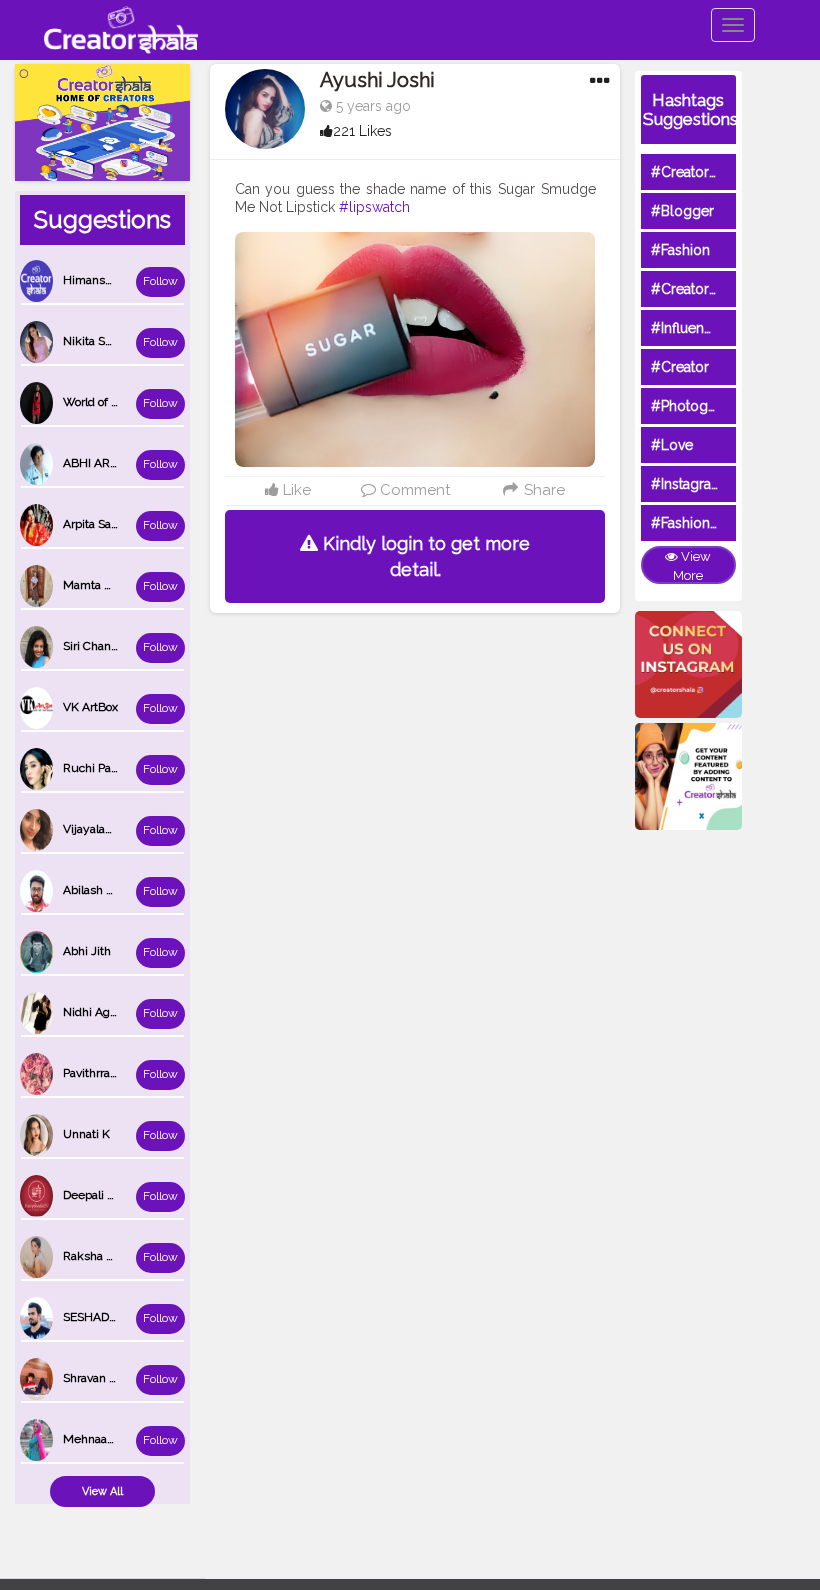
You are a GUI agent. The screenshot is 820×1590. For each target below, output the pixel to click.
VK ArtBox (90, 707)
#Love (672, 445)
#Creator (680, 367)
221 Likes (362, 131)
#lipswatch (374, 207)
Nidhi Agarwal (101, 1012)
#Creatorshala (696, 172)
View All (102, 1491)
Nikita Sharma (101, 341)
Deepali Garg (98, 1195)
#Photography (698, 406)
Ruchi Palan (95, 768)
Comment (413, 490)
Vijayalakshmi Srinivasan (130, 829)
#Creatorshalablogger (723, 289)
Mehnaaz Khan (104, 1439)
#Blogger (682, 211)
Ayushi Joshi (377, 80)
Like (295, 490)
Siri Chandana (100, 646)
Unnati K (86, 1134)
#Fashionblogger (707, 523)
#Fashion (680, 250)
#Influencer (688, 328)
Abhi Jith (87, 951)
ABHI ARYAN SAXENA (123, 463)
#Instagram (687, 484)
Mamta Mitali (98, 585)
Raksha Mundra (106, 1256)
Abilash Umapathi (111, 890)
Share (542, 490)
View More (692, 566)
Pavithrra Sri (95, 1073)
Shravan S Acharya (113, 1378)
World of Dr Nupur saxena (133, 402)
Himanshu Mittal (108, 280)
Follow (160, 281)
